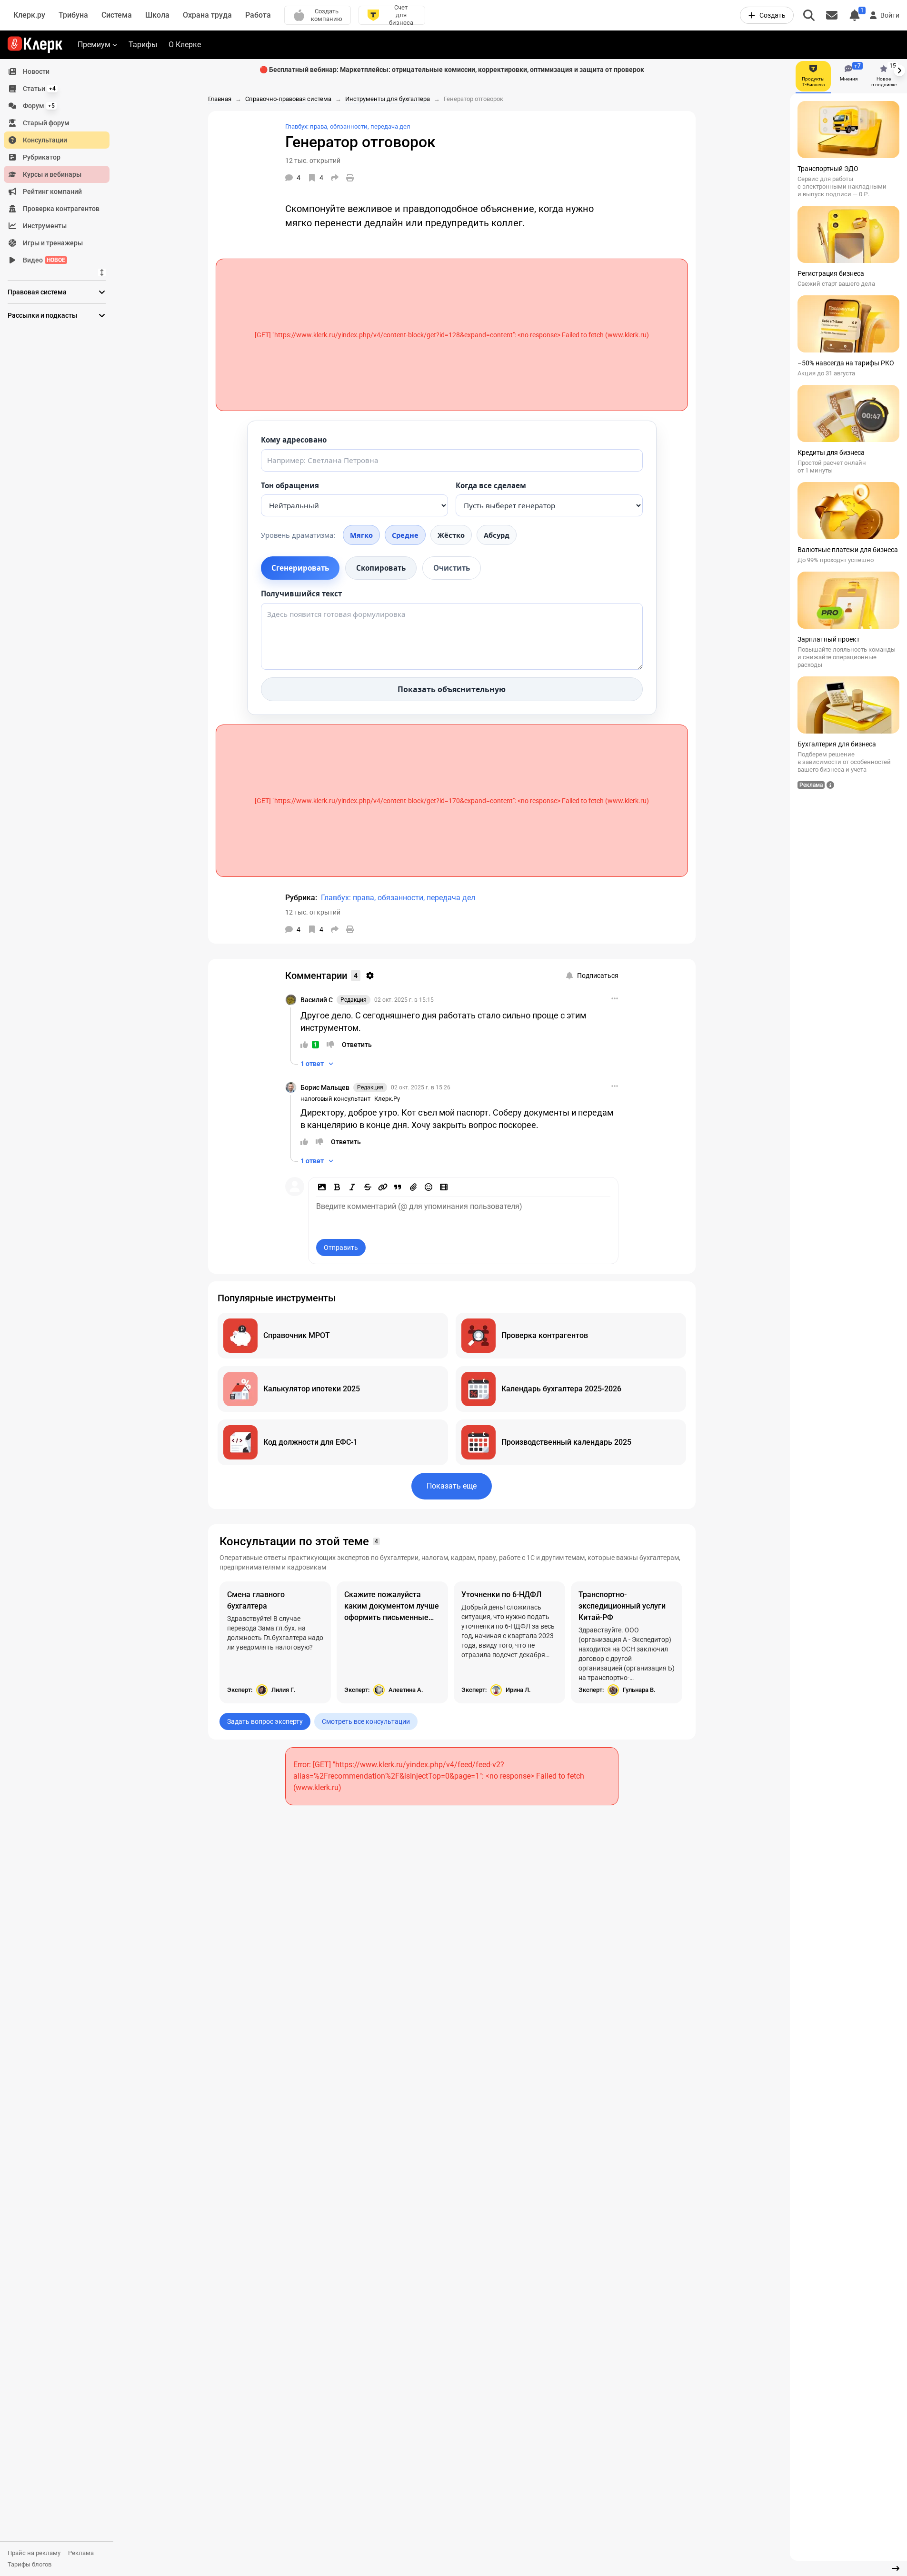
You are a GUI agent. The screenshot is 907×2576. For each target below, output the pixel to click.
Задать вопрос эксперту (265, 1721)
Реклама (81, 2553)
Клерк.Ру (387, 1099)
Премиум (94, 45)
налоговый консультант (335, 1099)
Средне (405, 535)
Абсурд (497, 535)
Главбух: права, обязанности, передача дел (348, 126)
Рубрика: (301, 898)
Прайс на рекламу (34, 2553)
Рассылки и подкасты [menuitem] (42, 315)
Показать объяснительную (452, 689)
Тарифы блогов (30, 2564)
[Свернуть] (896, 2568)
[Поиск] (809, 15)
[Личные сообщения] (832, 15)
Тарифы (143, 45)
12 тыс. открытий (313, 161)
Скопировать (381, 568)
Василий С (317, 1000)
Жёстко (451, 535)
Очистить (452, 568)
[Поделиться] (335, 178)
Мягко (361, 535)
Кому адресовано (294, 440)
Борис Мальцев (325, 1087)
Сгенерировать (300, 568)
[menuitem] (57, 71)
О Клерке (185, 45)
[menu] (60, 166)
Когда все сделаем (491, 485)
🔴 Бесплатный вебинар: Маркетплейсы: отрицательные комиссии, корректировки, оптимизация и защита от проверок (452, 70)
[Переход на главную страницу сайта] (35, 45)
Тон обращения (290, 485)
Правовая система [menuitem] (37, 292)
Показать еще (452, 1486)
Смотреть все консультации (366, 1721)
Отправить (341, 1248)
